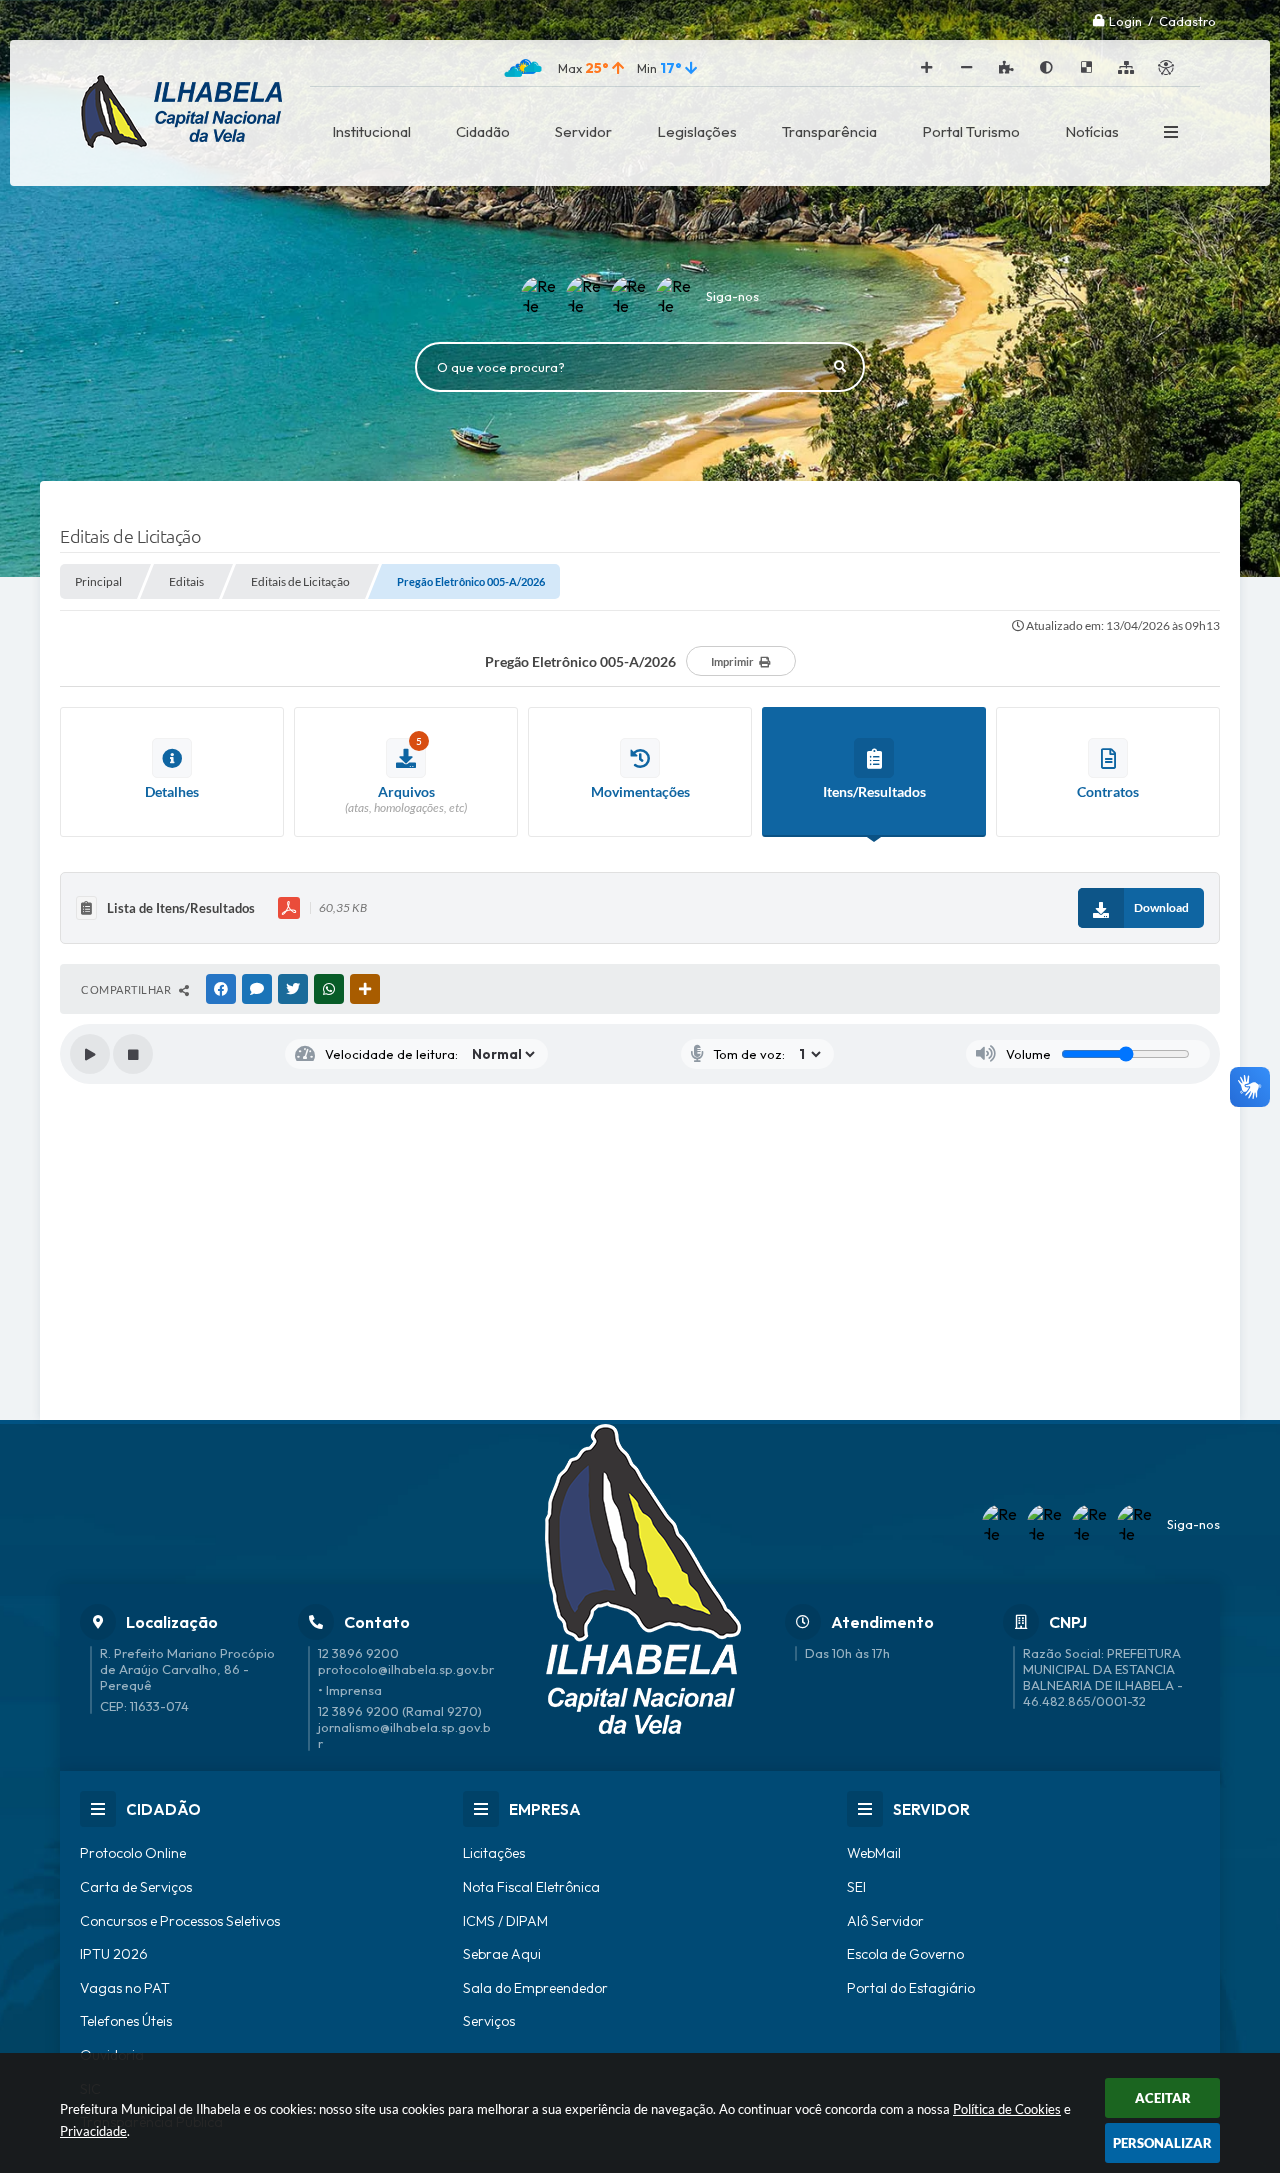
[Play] (90, 1054)
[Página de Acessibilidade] (1166, 68)
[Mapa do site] (1126, 68)
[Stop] (133, 1054)
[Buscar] (840, 367)
